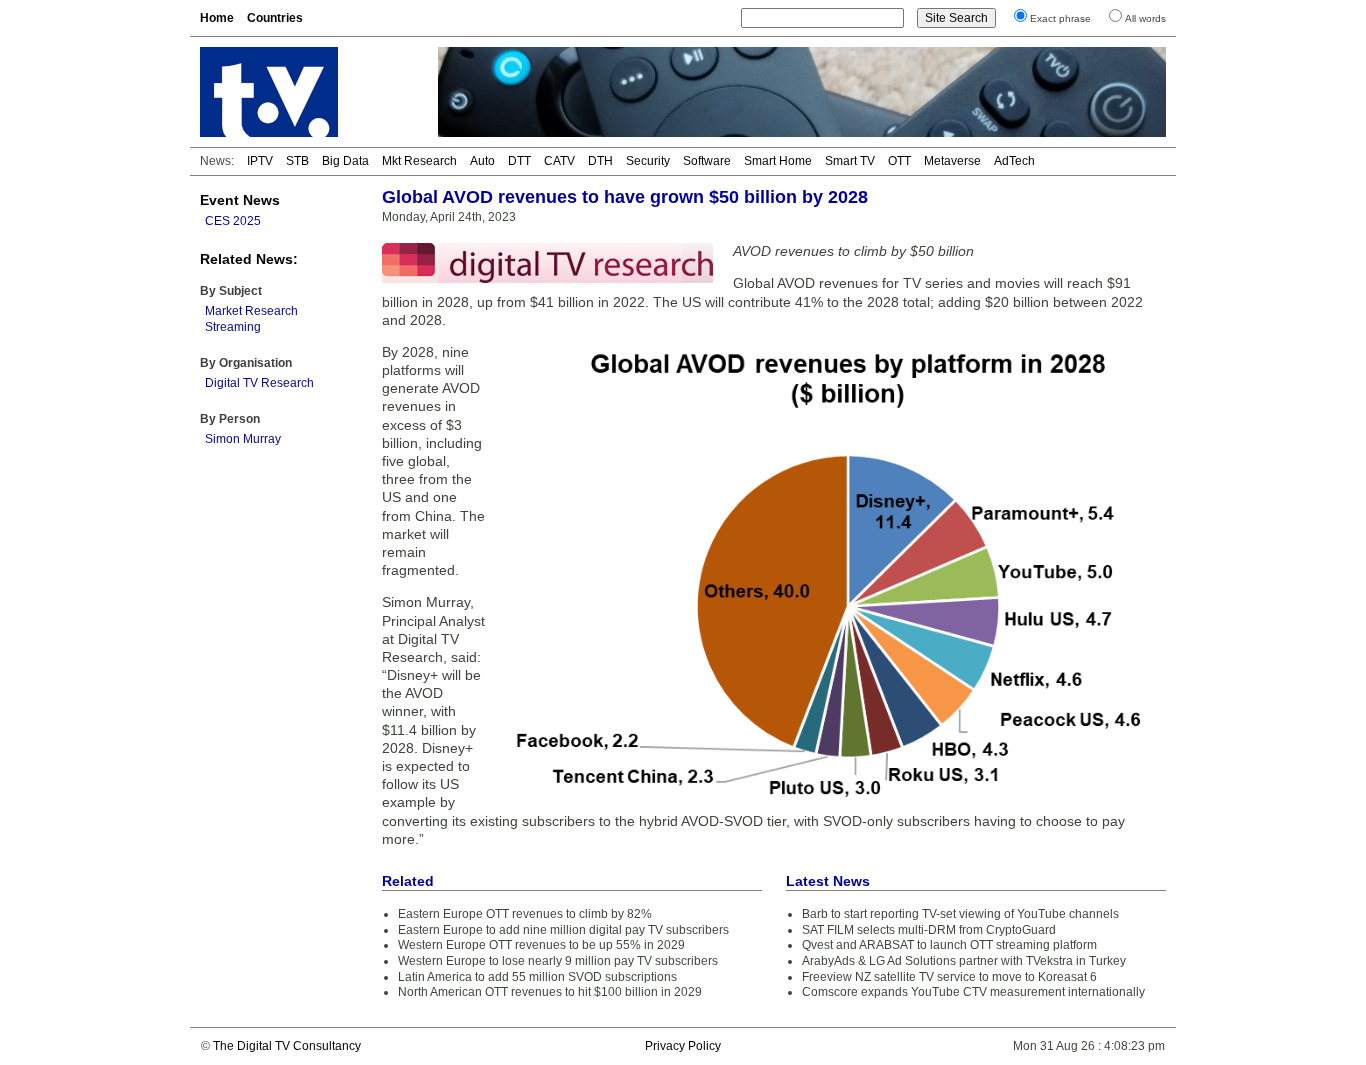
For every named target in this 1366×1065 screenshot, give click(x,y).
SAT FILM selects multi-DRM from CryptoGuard (929, 930)
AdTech (1014, 161)
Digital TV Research (259, 383)
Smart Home (778, 161)
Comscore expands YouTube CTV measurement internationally (973, 992)
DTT (519, 161)
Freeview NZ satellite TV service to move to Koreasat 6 (949, 977)
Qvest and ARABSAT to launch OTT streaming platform (949, 945)
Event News (240, 200)
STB (297, 161)
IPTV (260, 161)
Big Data (345, 161)
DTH (600, 161)
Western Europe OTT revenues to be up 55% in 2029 (541, 945)
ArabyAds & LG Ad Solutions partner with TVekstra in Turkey (964, 961)
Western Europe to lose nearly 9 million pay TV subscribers (558, 961)
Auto (482, 161)
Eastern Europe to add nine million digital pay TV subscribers (563, 930)
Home (217, 18)
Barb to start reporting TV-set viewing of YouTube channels (960, 914)
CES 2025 (233, 221)
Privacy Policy (683, 1046)
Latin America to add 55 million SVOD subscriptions (537, 977)
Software (707, 161)
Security (648, 161)
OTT (899, 161)
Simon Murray (243, 439)
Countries (275, 18)
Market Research (251, 311)
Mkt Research (419, 161)
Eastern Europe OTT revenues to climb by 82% (525, 914)
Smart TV (850, 161)
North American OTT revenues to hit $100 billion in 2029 (550, 992)
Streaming (233, 327)
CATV (559, 161)
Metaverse (952, 161)
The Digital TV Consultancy (287, 1046)
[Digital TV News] (307, 92)
